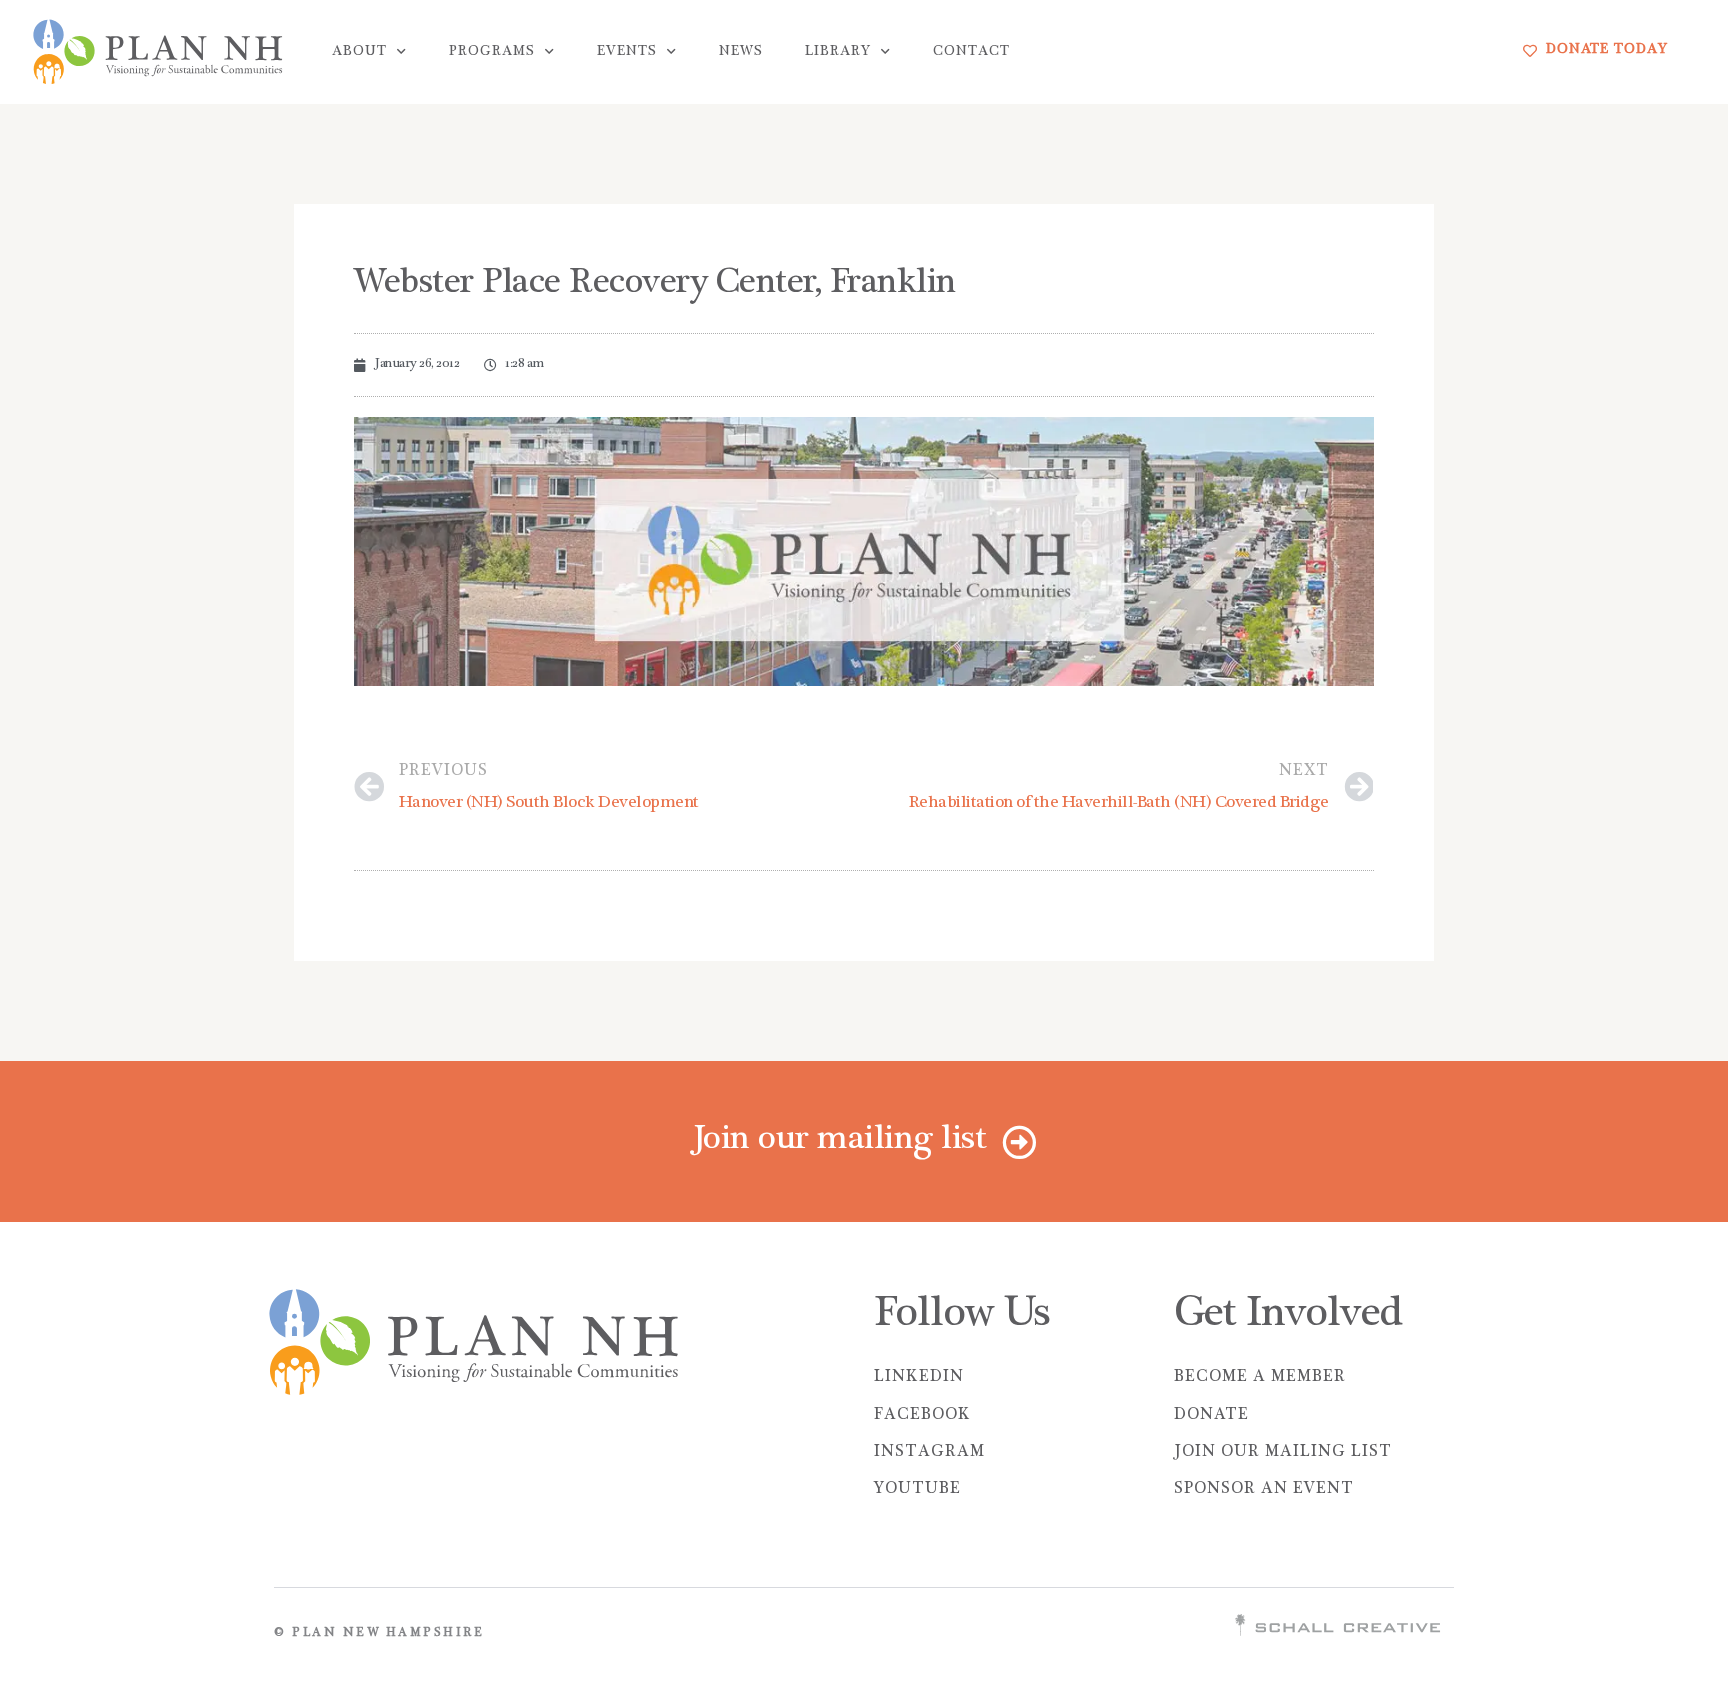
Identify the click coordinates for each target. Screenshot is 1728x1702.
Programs (492, 52)
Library (838, 52)
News (741, 52)
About (359, 52)
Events (627, 52)
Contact (971, 52)
